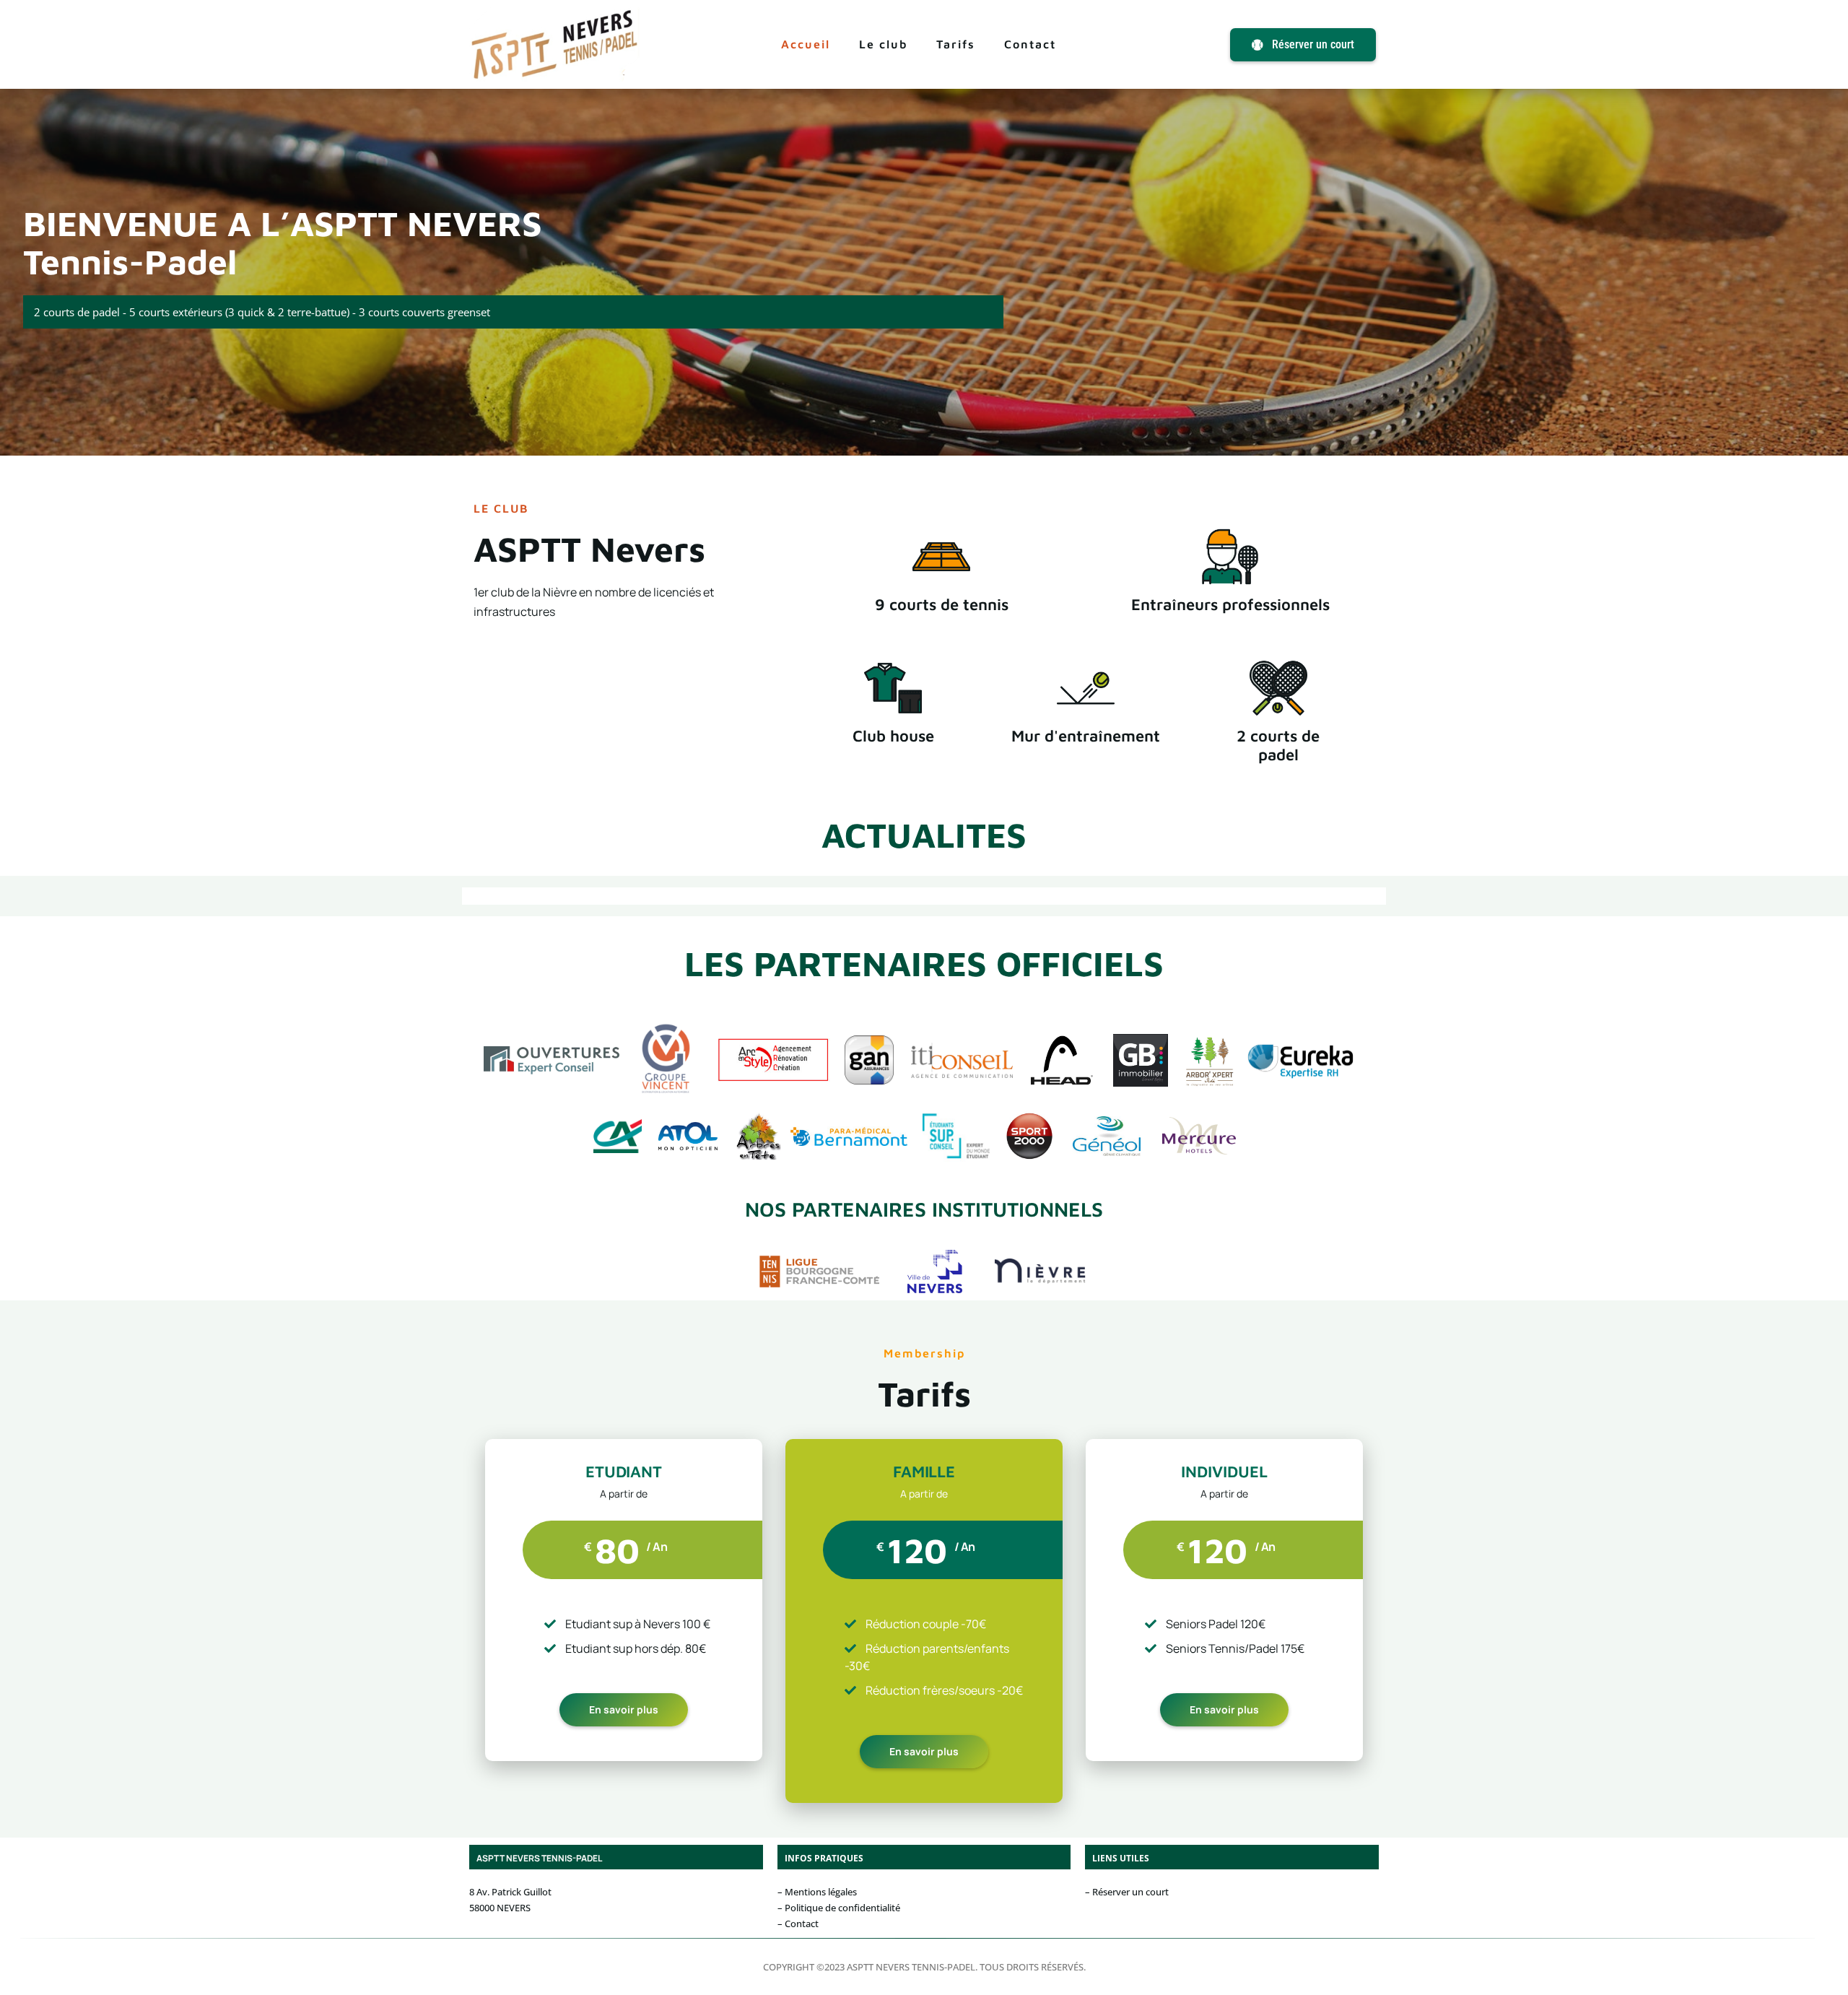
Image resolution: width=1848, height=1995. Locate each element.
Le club (883, 44)
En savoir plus (624, 1709)
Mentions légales (821, 1892)
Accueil (806, 44)
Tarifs (956, 44)
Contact (1030, 44)
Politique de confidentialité (842, 1908)
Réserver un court (1130, 1892)
